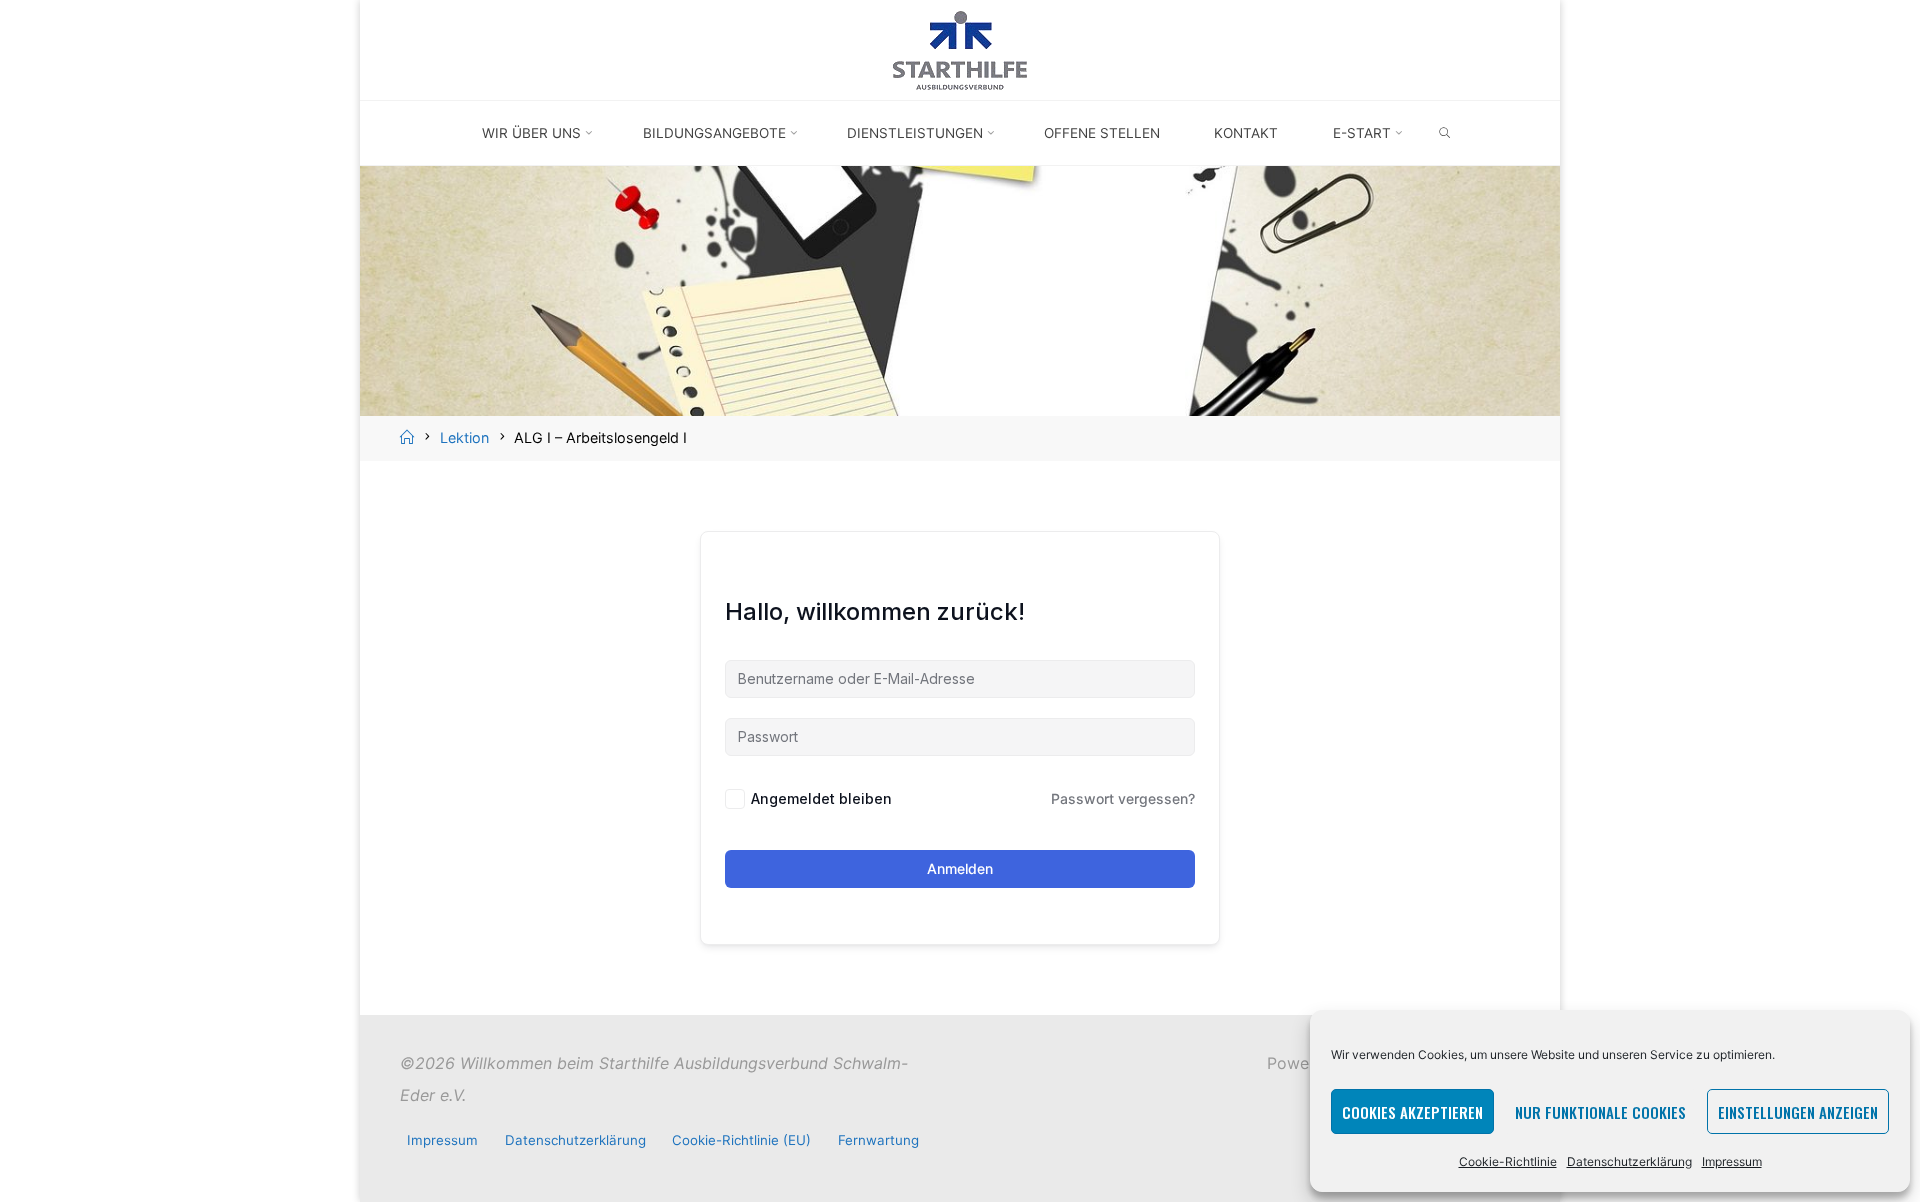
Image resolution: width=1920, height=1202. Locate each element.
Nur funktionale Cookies (1600, 1112)
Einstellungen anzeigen (1798, 1112)
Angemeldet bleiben (821, 798)
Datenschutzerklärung (1629, 1161)
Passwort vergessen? (1123, 798)
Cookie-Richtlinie (1508, 1161)
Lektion (464, 437)
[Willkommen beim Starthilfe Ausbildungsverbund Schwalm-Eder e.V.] (960, 48)
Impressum (1732, 1161)
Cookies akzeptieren (1412, 1112)
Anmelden (960, 868)
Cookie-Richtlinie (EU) (741, 1140)
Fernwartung (878, 1140)
